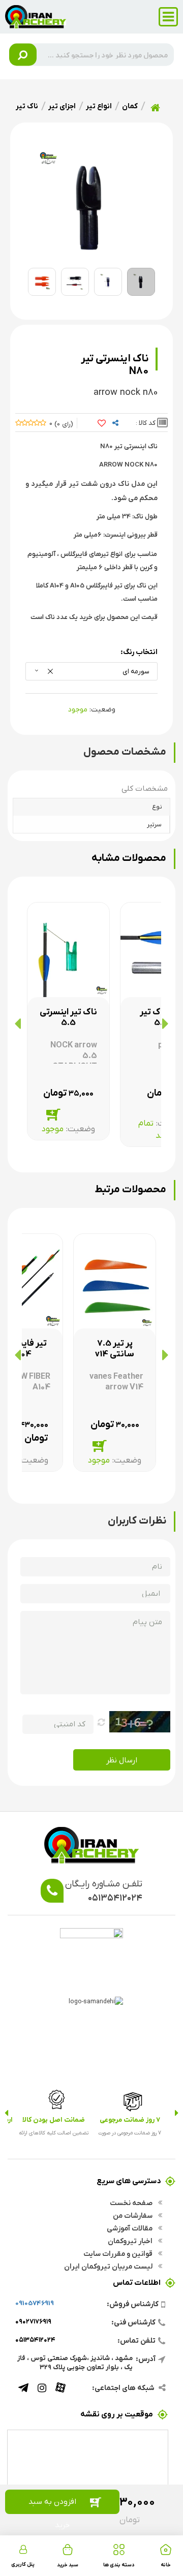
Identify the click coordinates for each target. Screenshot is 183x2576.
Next (6, 2113)
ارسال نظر (122, 1760)
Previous (177, 2113)
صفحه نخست (132, 2202)
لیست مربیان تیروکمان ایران (109, 2266)
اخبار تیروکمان (131, 2241)
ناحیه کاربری (23, 2549)
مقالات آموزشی (130, 2228)
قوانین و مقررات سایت (119, 2253)
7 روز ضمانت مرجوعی (130, 2119)
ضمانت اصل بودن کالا (54, 2119)
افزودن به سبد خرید (52, 2505)
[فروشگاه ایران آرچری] (36, 16)
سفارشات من (133, 2215)
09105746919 (35, 2303)
